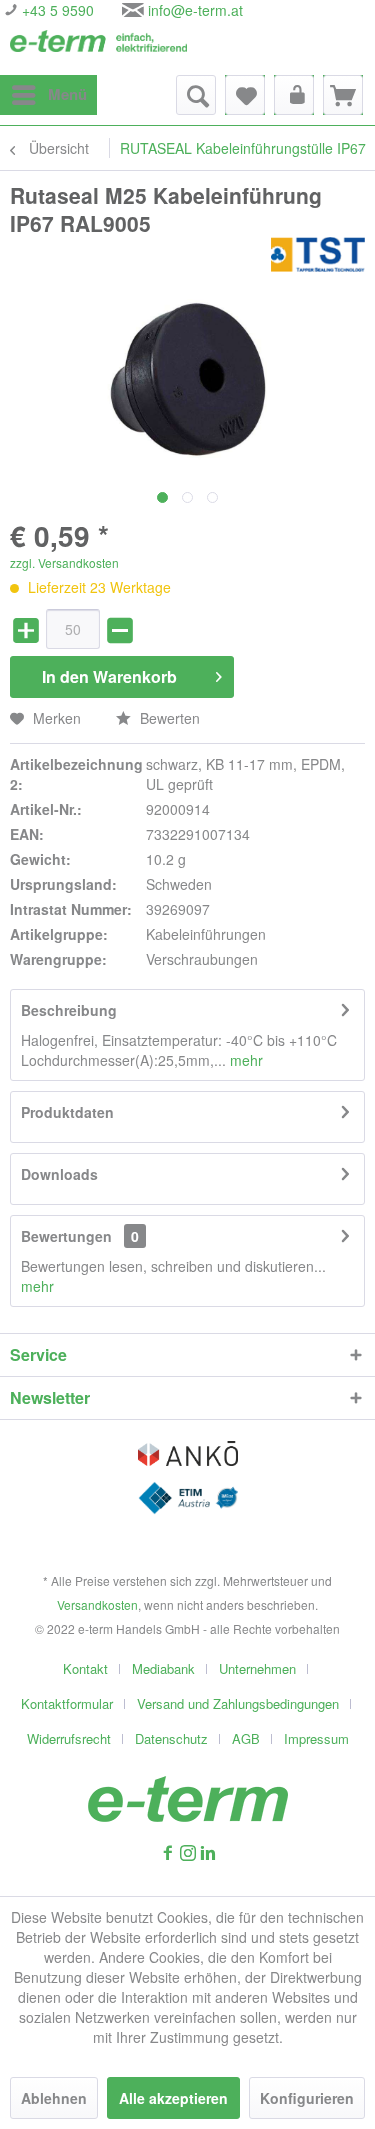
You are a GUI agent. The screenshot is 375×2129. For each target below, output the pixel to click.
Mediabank (163, 1668)
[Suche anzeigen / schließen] (196, 95)
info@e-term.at (195, 10)
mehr (244, 1060)
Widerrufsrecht (69, 1738)
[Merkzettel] (245, 95)
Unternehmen (257, 1668)
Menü (67, 94)
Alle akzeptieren (173, 2098)
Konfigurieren (307, 2098)
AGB (246, 1738)
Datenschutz (171, 1738)
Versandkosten (97, 1604)
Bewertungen (66, 1236)
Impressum (316, 1738)
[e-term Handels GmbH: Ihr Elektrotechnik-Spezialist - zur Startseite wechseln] (99, 47)
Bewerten (168, 718)
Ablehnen (54, 2098)
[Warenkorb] (343, 95)
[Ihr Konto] (294, 95)
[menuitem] (48, 95)
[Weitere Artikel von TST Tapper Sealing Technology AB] (318, 254)
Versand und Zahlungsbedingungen (238, 1703)
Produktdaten (67, 1112)
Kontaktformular (67, 1703)
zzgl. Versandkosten (64, 562)
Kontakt (85, 1668)
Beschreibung (69, 1010)
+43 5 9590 (56, 10)
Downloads (59, 1174)
